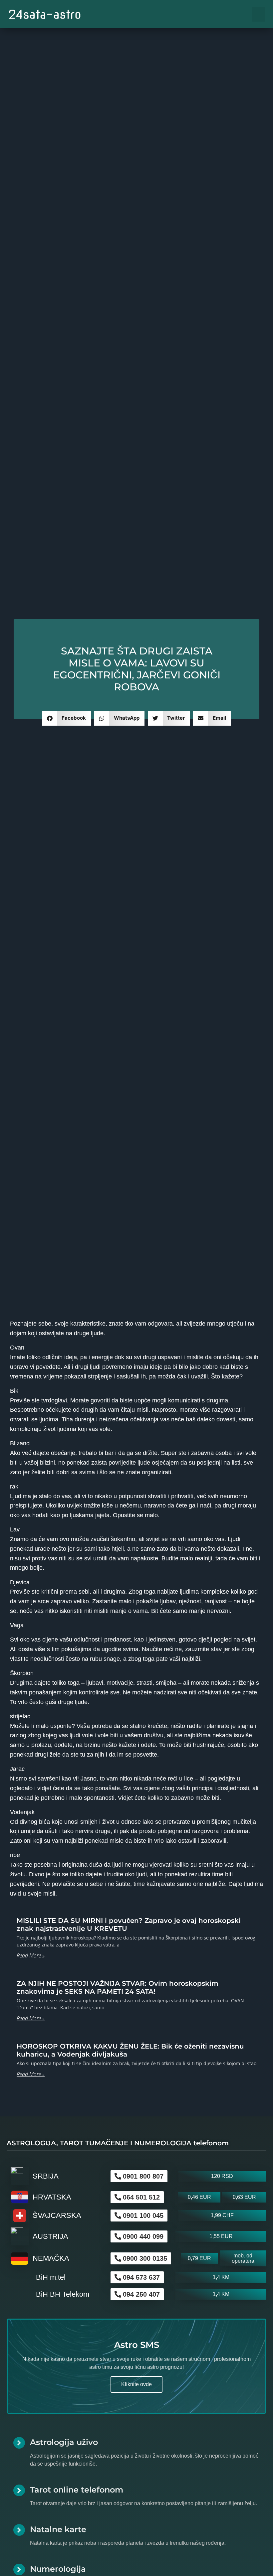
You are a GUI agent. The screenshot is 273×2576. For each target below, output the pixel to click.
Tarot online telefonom (77, 2490)
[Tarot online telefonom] (19, 2490)
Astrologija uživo (64, 2442)
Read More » (31, 1955)
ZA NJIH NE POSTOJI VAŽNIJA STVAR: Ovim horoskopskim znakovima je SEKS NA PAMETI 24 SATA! (118, 1987)
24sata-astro (45, 14)
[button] (258, 14)
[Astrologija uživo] (19, 2443)
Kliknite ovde (136, 2384)
